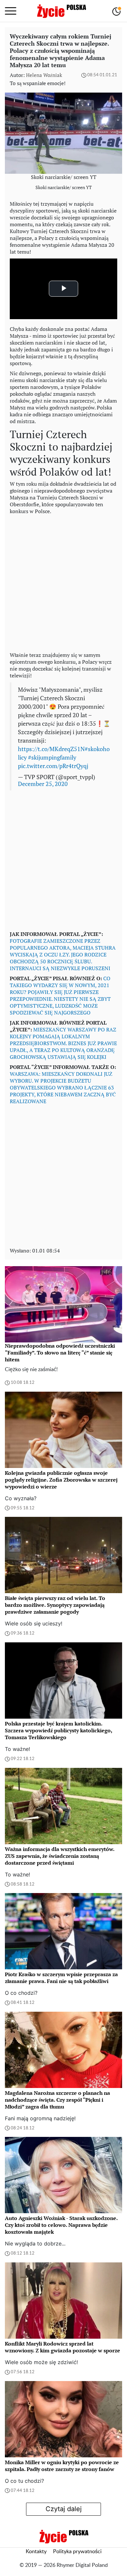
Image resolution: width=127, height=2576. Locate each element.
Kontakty (36, 2552)
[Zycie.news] (61, 11)
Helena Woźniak (44, 75)
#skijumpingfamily (52, 757)
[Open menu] (11, 11)
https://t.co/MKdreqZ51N (51, 749)
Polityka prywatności (77, 2552)
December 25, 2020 (43, 784)
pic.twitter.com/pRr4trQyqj (53, 766)
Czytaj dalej (64, 2509)
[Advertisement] (63, 582)
